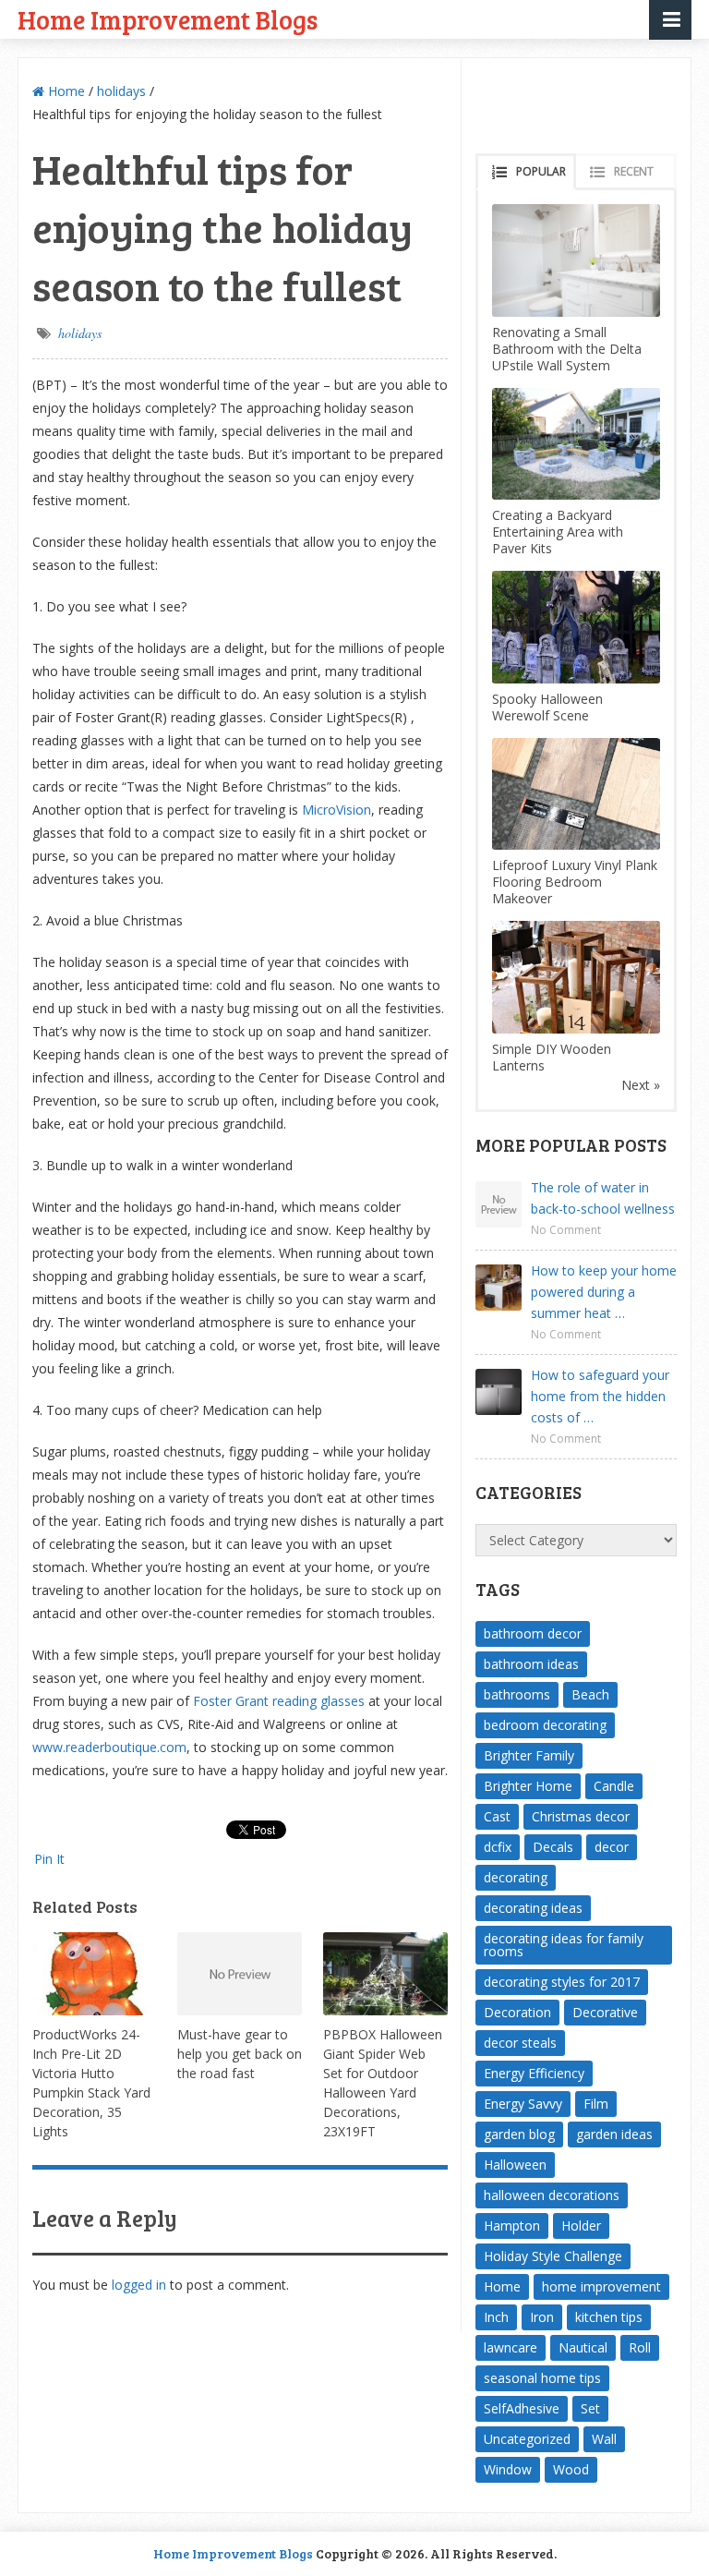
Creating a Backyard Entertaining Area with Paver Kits (558, 532)
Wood (571, 2469)
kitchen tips (609, 2317)
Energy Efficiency (534, 2073)
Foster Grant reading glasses (279, 1701)
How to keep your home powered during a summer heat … (604, 1292)
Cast (497, 1816)
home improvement (601, 2286)
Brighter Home (528, 1786)
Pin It (49, 1859)
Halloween (515, 2165)
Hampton (512, 2225)
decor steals (520, 2043)
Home (65, 91)
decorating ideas (533, 1908)
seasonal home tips (542, 2378)
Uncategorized (527, 2439)
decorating (516, 1877)
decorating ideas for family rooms (564, 1945)
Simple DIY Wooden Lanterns (552, 1057)
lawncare (511, 2347)
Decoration (517, 2012)
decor (612, 1847)
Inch (496, 2317)
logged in (139, 2285)
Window (508, 2469)
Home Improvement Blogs (168, 19)
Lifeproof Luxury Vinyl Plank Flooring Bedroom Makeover (575, 882)
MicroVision (336, 810)
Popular (541, 171)
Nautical (583, 2347)
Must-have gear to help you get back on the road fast (240, 2054)
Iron (542, 2317)
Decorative (605, 2012)
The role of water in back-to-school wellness (603, 1198)
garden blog (519, 2134)
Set (590, 2408)
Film (596, 2104)
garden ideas (614, 2134)
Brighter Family (529, 1755)
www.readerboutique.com (109, 1747)
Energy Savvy (523, 2104)
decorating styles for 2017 (562, 1982)
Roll (640, 2347)
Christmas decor (581, 1816)
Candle (614, 1786)
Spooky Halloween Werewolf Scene (547, 707)
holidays (121, 91)
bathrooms (517, 1694)
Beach (590, 1694)
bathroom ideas (531, 1664)
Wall (604, 2439)
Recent (634, 171)
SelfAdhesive (522, 2408)
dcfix (498, 1847)
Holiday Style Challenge (553, 2256)
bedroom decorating (545, 1725)
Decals (553, 1847)
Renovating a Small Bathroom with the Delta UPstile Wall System (567, 349)
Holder (581, 2225)
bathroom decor (533, 1633)
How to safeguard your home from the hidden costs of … (600, 1396)
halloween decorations (552, 2195)
